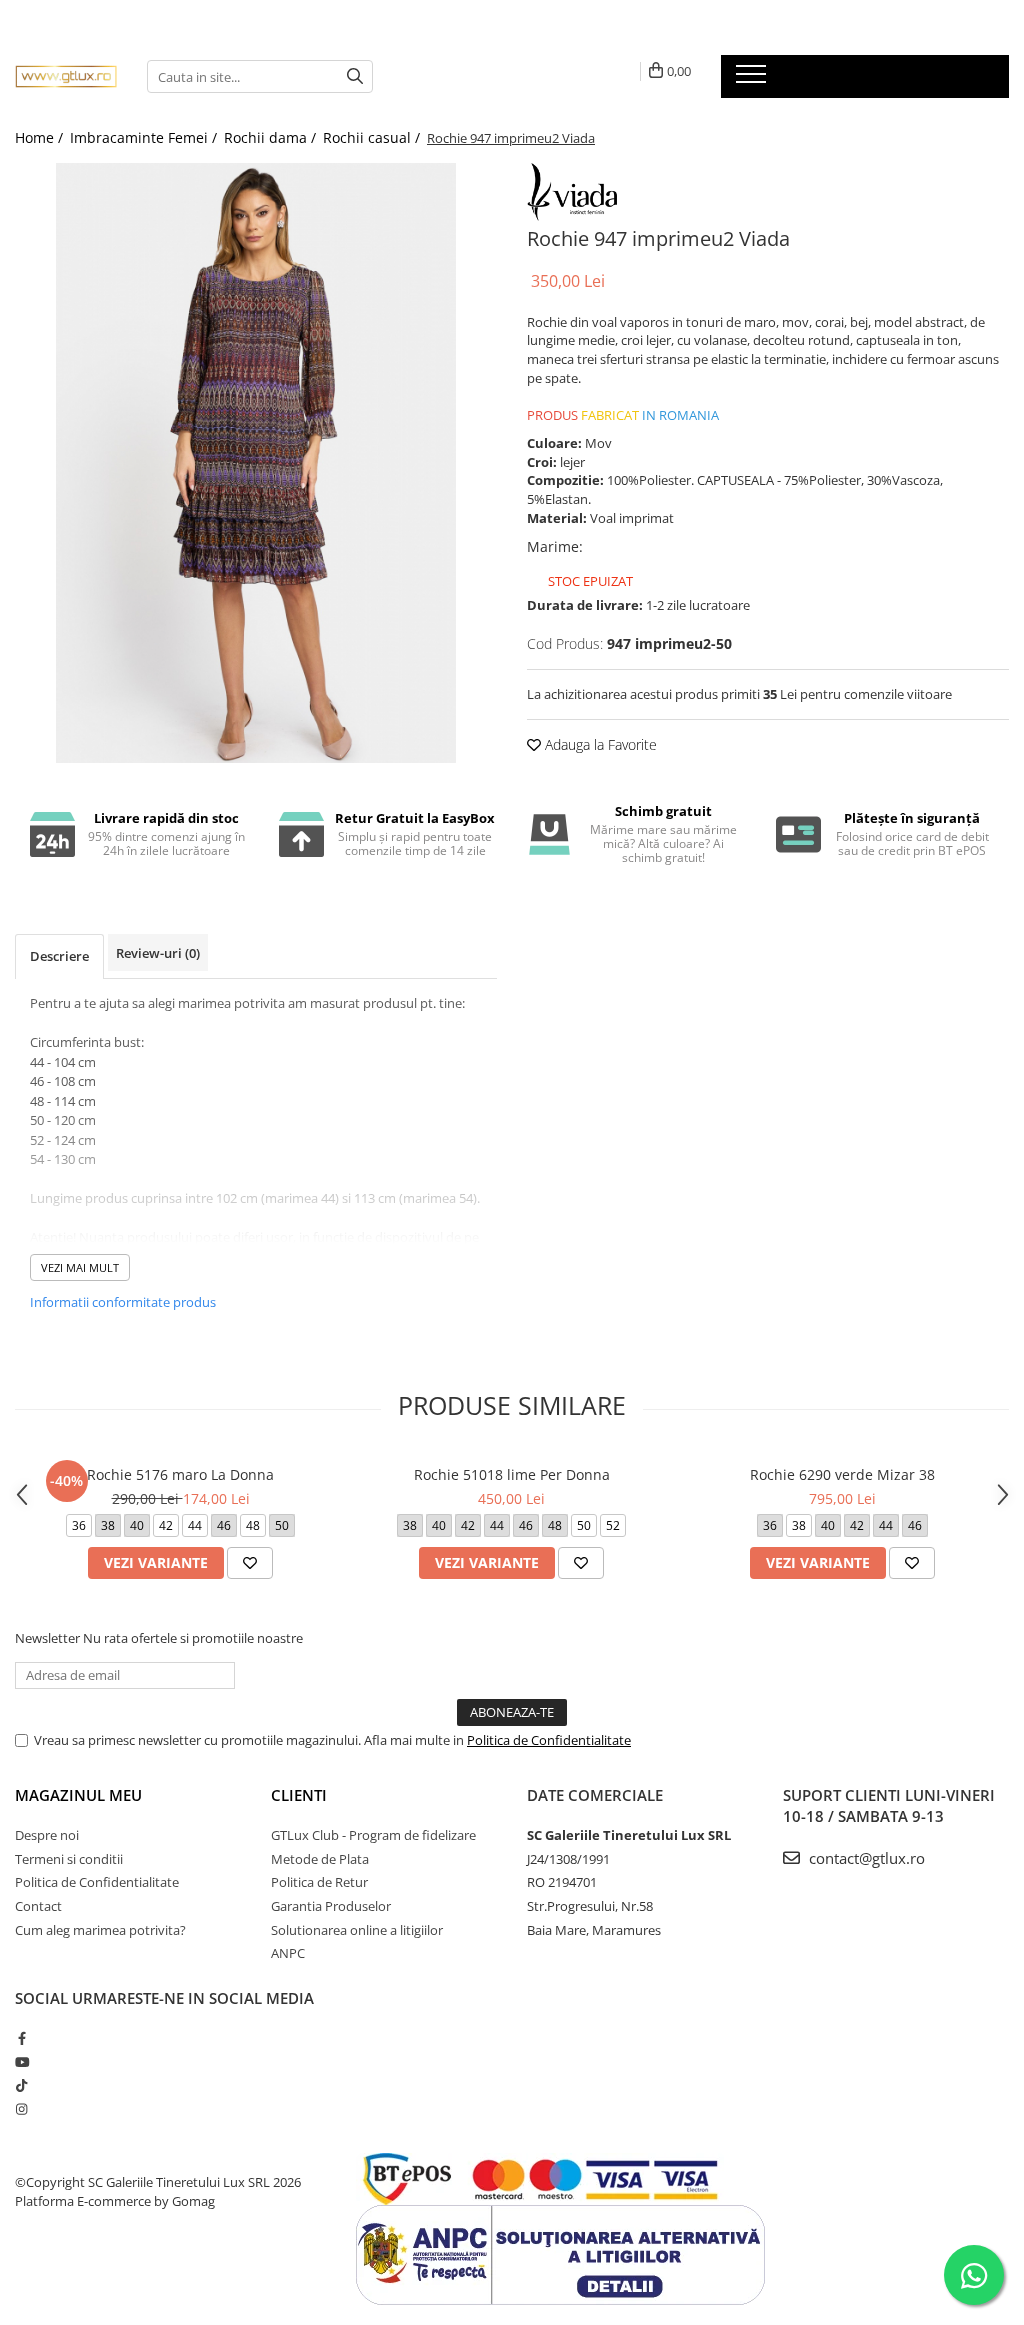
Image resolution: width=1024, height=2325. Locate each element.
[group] (256, 463)
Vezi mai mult (80, 1267)
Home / (41, 137)
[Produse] (753, 80)
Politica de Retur (319, 1882)
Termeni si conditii (69, 1859)
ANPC (288, 1953)
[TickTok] (21, 2085)
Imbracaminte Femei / (145, 137)
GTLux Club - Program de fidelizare (373, 1835)
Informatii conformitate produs (123, 1302)
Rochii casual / (373, 137)
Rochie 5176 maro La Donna (180, 1474)
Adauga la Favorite (599, 744)
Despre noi (47, 1835)
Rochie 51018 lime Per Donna (512, 1474)
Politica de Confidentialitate (549, 1740)
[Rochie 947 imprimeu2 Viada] (256, 463)
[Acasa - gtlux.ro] (66, 76)
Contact (38, 1906)
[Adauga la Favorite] (250, 1563)
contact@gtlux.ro (865, 1858)
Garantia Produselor (331, 1906)
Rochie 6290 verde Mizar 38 (842, 1474)
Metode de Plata (320, 1859)
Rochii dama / (272, 137)
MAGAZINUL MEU (78, 1795)
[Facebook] (21, 2038)
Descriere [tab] (59, 956)
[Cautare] (355, 76)
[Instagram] (21, 2109)
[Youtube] (21, 2062)
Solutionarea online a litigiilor (357, 1930)
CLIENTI (299, 1795)
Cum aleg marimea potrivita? (100, 1930)
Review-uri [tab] (158, 953)
